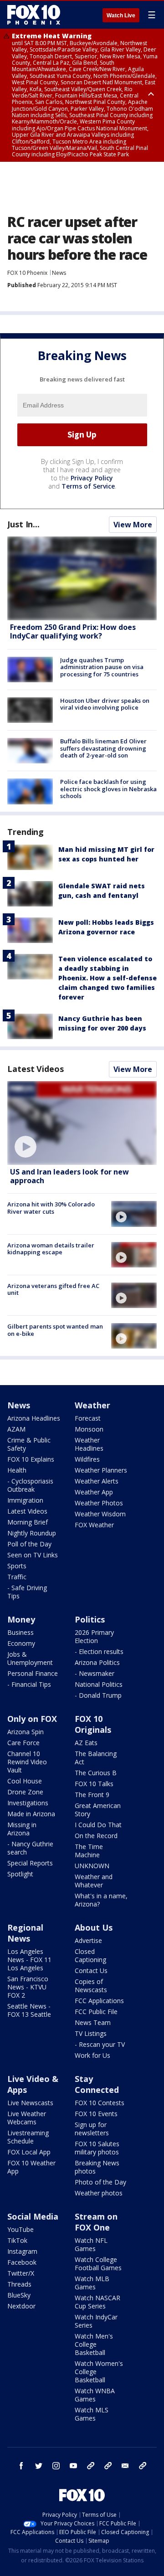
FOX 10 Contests (100, 2103)
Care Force (23, 1743)
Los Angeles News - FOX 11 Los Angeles (29, 1960)
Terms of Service (88, 486)
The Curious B (96, 1773)
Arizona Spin (26, 1732)
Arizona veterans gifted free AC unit (53, 1289)
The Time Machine (89, 1851)
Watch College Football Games (98, 2264)
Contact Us (91, 1971)
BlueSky (19, 2295)
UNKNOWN (92, 1866)
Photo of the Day (100, 2182)
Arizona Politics (97, 1662)
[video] (82, 1123)
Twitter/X (21, 2273)
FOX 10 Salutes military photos (97, 2148)
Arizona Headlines (34, 1418)
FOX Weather (94, 1525)
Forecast (88, 1418)
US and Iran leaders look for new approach (69, 1176)
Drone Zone (25, 1792)
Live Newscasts (30, 2103)
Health (17, 1470)
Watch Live (121, 15)
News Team (93, 2022)
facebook (21, 2466)
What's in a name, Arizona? (101, 1900)
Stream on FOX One (96, 2222)
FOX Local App (29, 2152)
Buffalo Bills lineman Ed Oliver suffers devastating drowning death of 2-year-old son (103, 748)
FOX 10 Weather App (31, 2167)
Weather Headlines (89, 1444)
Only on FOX (32, 1719)
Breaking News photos (97, 2167)
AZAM (16, 1429)
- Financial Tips (29, 1684)
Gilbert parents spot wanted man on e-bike (55, 1330)
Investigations (28, 1803)
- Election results (99, 1651)
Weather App (94, 1492)
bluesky (108, 2466)
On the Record (96, 1836)
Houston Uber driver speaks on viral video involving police (105, 704)
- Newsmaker (95, 1673)
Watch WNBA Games (95, 2395)
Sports (17, 1566)
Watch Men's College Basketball (94, 2344)
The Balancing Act (96, 1758)
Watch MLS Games (92, 2414)
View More (133, 525)
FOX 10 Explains (31, 1459)
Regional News (25, 1933)
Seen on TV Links (33, 1555)
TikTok (17, 2240)
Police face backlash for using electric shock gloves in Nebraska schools (108, 789)
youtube (73, 2466)
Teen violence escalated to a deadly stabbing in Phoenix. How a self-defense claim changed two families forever (108, 978)
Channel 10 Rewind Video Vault (27, 1762)
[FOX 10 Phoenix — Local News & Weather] (34, 15)
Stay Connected (97, 2084)
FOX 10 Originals (93, 1724)
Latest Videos (36, 1069)
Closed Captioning (90, 1955)
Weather (92, 1405)
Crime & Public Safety (29, 1444)
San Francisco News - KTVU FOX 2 (28, 1987)
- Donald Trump (98, 1695)
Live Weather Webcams (27, 2118)
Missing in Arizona (22, 1829)
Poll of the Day (29, 1544)
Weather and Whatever (94, 1881)
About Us (94, 1927)
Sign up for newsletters (92, 2129)
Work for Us (92, 2055)
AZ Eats (86, 1743)
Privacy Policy (92, 478)
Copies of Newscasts (91, 1986)
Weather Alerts (97, 1481)
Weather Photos (99, 1503)
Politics (90, 1619)
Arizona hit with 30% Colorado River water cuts (51, 1208)
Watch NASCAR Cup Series (97, 2302)
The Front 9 (92, 1795)
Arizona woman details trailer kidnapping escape (51, 1249)
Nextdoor (21, 2306)
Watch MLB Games (92, 2283)
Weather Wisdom (100, 1514)
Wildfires (87, 1459)
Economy (21, 1643)
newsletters (143, 2466)
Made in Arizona (31, 1814)
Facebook (22, 2262)
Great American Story (98, 1810)
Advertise (88, 1940)
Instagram (22, 2251)
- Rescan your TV (100, 2044)
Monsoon (89, 1429)
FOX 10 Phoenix (27, 273)
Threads (19, 2284)
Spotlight (20, 1874)
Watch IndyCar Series (96, 2321)
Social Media (33, 2216)
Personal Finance (33, 1673)
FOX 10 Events (96, 2114)
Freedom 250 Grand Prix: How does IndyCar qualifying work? (73, 631)
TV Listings (91, 2033)
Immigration (25, 1500)
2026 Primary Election (94, 1636)
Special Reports (30, 1863)
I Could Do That (98, 1825)
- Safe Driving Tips (27, 1592)
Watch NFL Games (91, 2244)
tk (91, 2466)
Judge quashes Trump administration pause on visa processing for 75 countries (102, 667)
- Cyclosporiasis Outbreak (30, 1485)
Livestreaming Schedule (28, 2137)
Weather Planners (101, 1470)
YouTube (20, 2229)
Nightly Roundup (32, 1533)
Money (21, 1619)
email (125, 2466)
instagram (56, 2466)
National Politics (99, 1684)
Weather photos (99, 2193)
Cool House (25, 1781)
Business (20, 1632)
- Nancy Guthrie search (30, 1848)
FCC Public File (96, 2012)
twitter (39, 2466)
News (59, 273)
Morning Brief (28, 1522)
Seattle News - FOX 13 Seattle (29, 2010)
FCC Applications (99, 2001)
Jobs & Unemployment (30, 1658)
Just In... (23, 524)
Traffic (17, 1577)
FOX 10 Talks (94, 1784)
